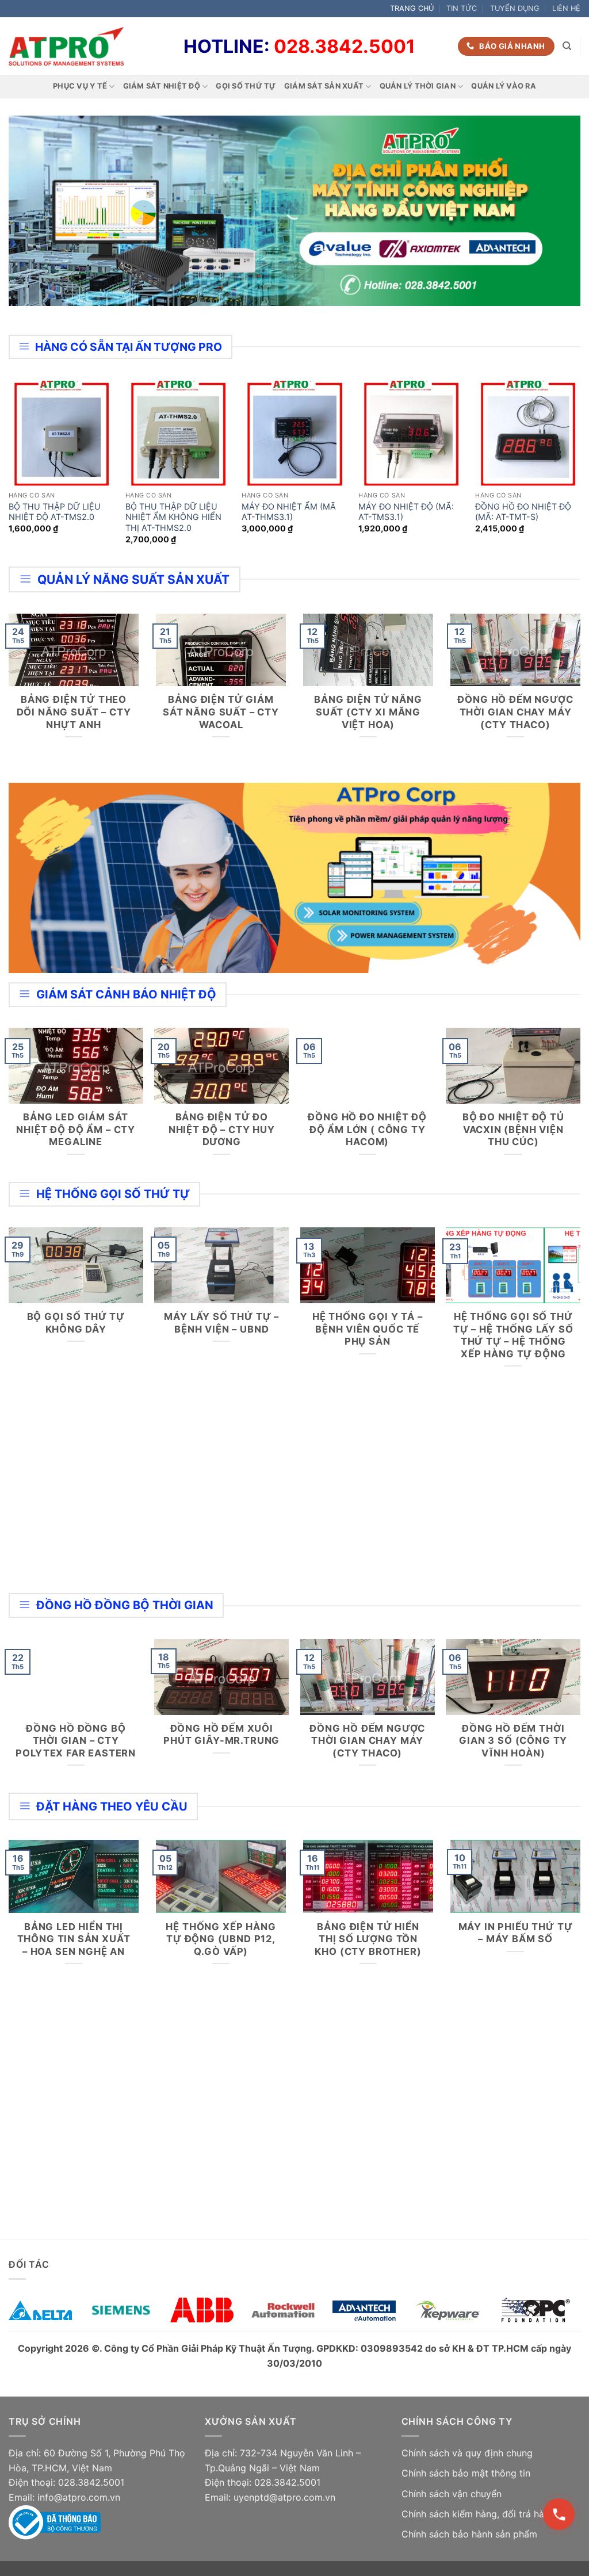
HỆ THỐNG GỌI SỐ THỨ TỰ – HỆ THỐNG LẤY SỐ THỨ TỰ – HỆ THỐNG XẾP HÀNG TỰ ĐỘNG (513, 1335)
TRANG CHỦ (412, 8)
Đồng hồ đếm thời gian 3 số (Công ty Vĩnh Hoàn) (513, 1741)
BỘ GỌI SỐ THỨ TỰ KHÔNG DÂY (76, 1323)
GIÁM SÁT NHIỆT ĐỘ (162, 86)
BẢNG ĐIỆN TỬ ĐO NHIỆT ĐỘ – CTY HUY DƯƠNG (222, 1129)
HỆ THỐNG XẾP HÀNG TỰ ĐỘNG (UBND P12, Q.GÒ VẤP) (221, 1939)
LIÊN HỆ (566, 8)
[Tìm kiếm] (567, 46)
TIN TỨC (462, 8)
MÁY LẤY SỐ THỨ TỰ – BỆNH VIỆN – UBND (221, 1323)
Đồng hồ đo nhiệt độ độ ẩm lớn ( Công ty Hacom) (367, 1129)
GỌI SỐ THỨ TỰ (246, 86)
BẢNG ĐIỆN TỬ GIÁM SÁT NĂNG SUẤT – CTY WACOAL (221, 712)
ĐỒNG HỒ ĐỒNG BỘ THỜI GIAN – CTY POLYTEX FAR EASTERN (76, 1741)
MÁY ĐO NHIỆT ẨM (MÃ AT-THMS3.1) (289, 512)
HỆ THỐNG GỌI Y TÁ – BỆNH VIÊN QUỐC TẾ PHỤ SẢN (368, 1329)
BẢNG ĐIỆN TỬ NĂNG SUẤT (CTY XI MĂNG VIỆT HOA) (368, 712)
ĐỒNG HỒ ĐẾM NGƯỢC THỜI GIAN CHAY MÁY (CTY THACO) (515, 712)
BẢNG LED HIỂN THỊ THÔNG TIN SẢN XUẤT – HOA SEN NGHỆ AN (74, 1939)
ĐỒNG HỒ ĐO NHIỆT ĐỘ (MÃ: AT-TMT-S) (523, 512)
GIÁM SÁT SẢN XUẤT (324, 86)
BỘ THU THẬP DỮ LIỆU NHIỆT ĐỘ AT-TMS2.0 (55, 512)
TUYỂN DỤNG (515, 8)
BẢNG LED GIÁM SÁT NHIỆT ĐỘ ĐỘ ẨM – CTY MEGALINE (76, 1129)
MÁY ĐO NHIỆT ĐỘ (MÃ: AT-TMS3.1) (406, 512)
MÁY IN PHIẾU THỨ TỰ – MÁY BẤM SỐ (516, 1933)
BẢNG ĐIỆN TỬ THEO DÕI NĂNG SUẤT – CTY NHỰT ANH (74, 712)
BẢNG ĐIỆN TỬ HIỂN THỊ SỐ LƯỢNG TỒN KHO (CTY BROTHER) (368, 1939)
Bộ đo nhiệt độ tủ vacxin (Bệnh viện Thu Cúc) (513, 1129)
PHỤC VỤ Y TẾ (80, 86)
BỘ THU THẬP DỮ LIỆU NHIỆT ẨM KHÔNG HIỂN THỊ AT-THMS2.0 (173, 517)
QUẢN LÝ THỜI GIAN (418, 86)
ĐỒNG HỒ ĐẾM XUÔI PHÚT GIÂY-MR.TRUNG (221, 1735)
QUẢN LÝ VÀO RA (504, 86)
